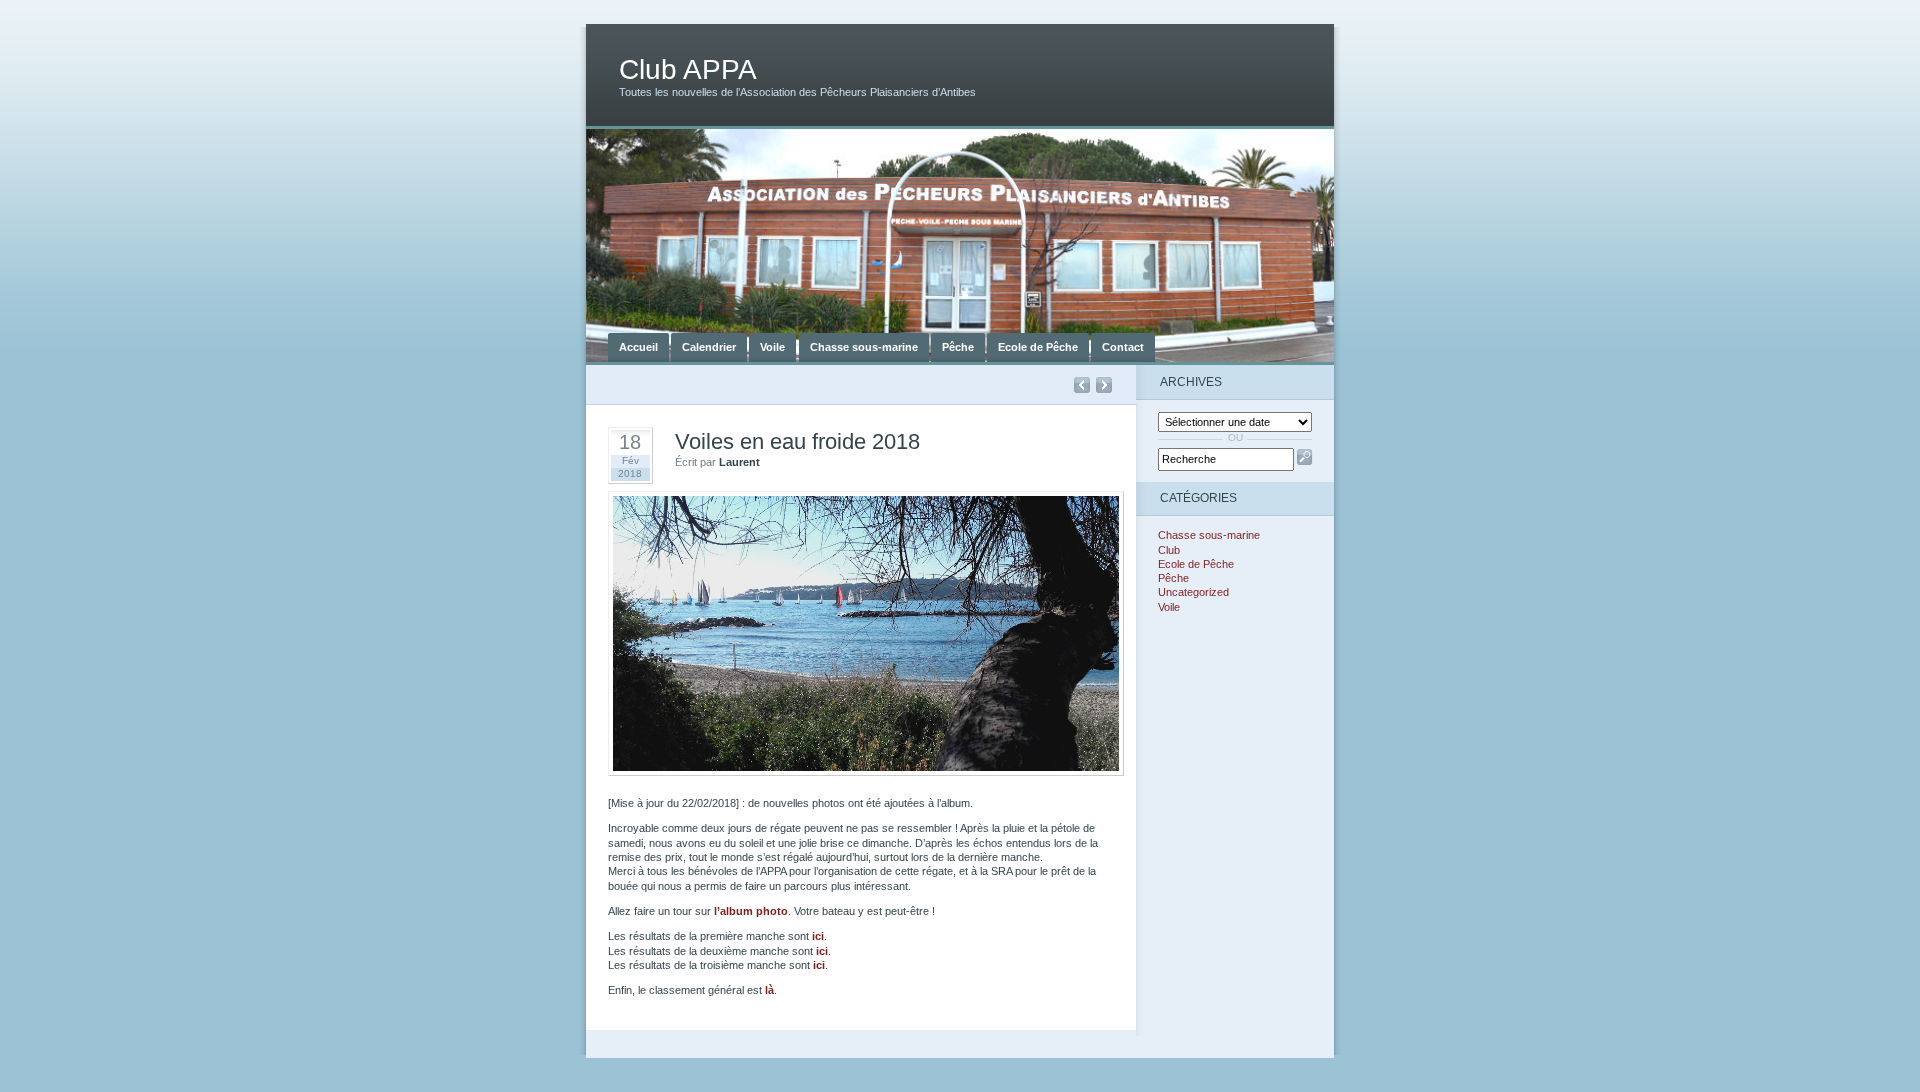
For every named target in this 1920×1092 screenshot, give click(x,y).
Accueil (638, 347)
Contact (1123, 347)
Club (1169, 550)
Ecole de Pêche (1038, 347)
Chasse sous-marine (864, 347)
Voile (772, 347)
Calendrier (709, 347)
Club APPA (688, 69)
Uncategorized (1193, 592)
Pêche (958, 347)
